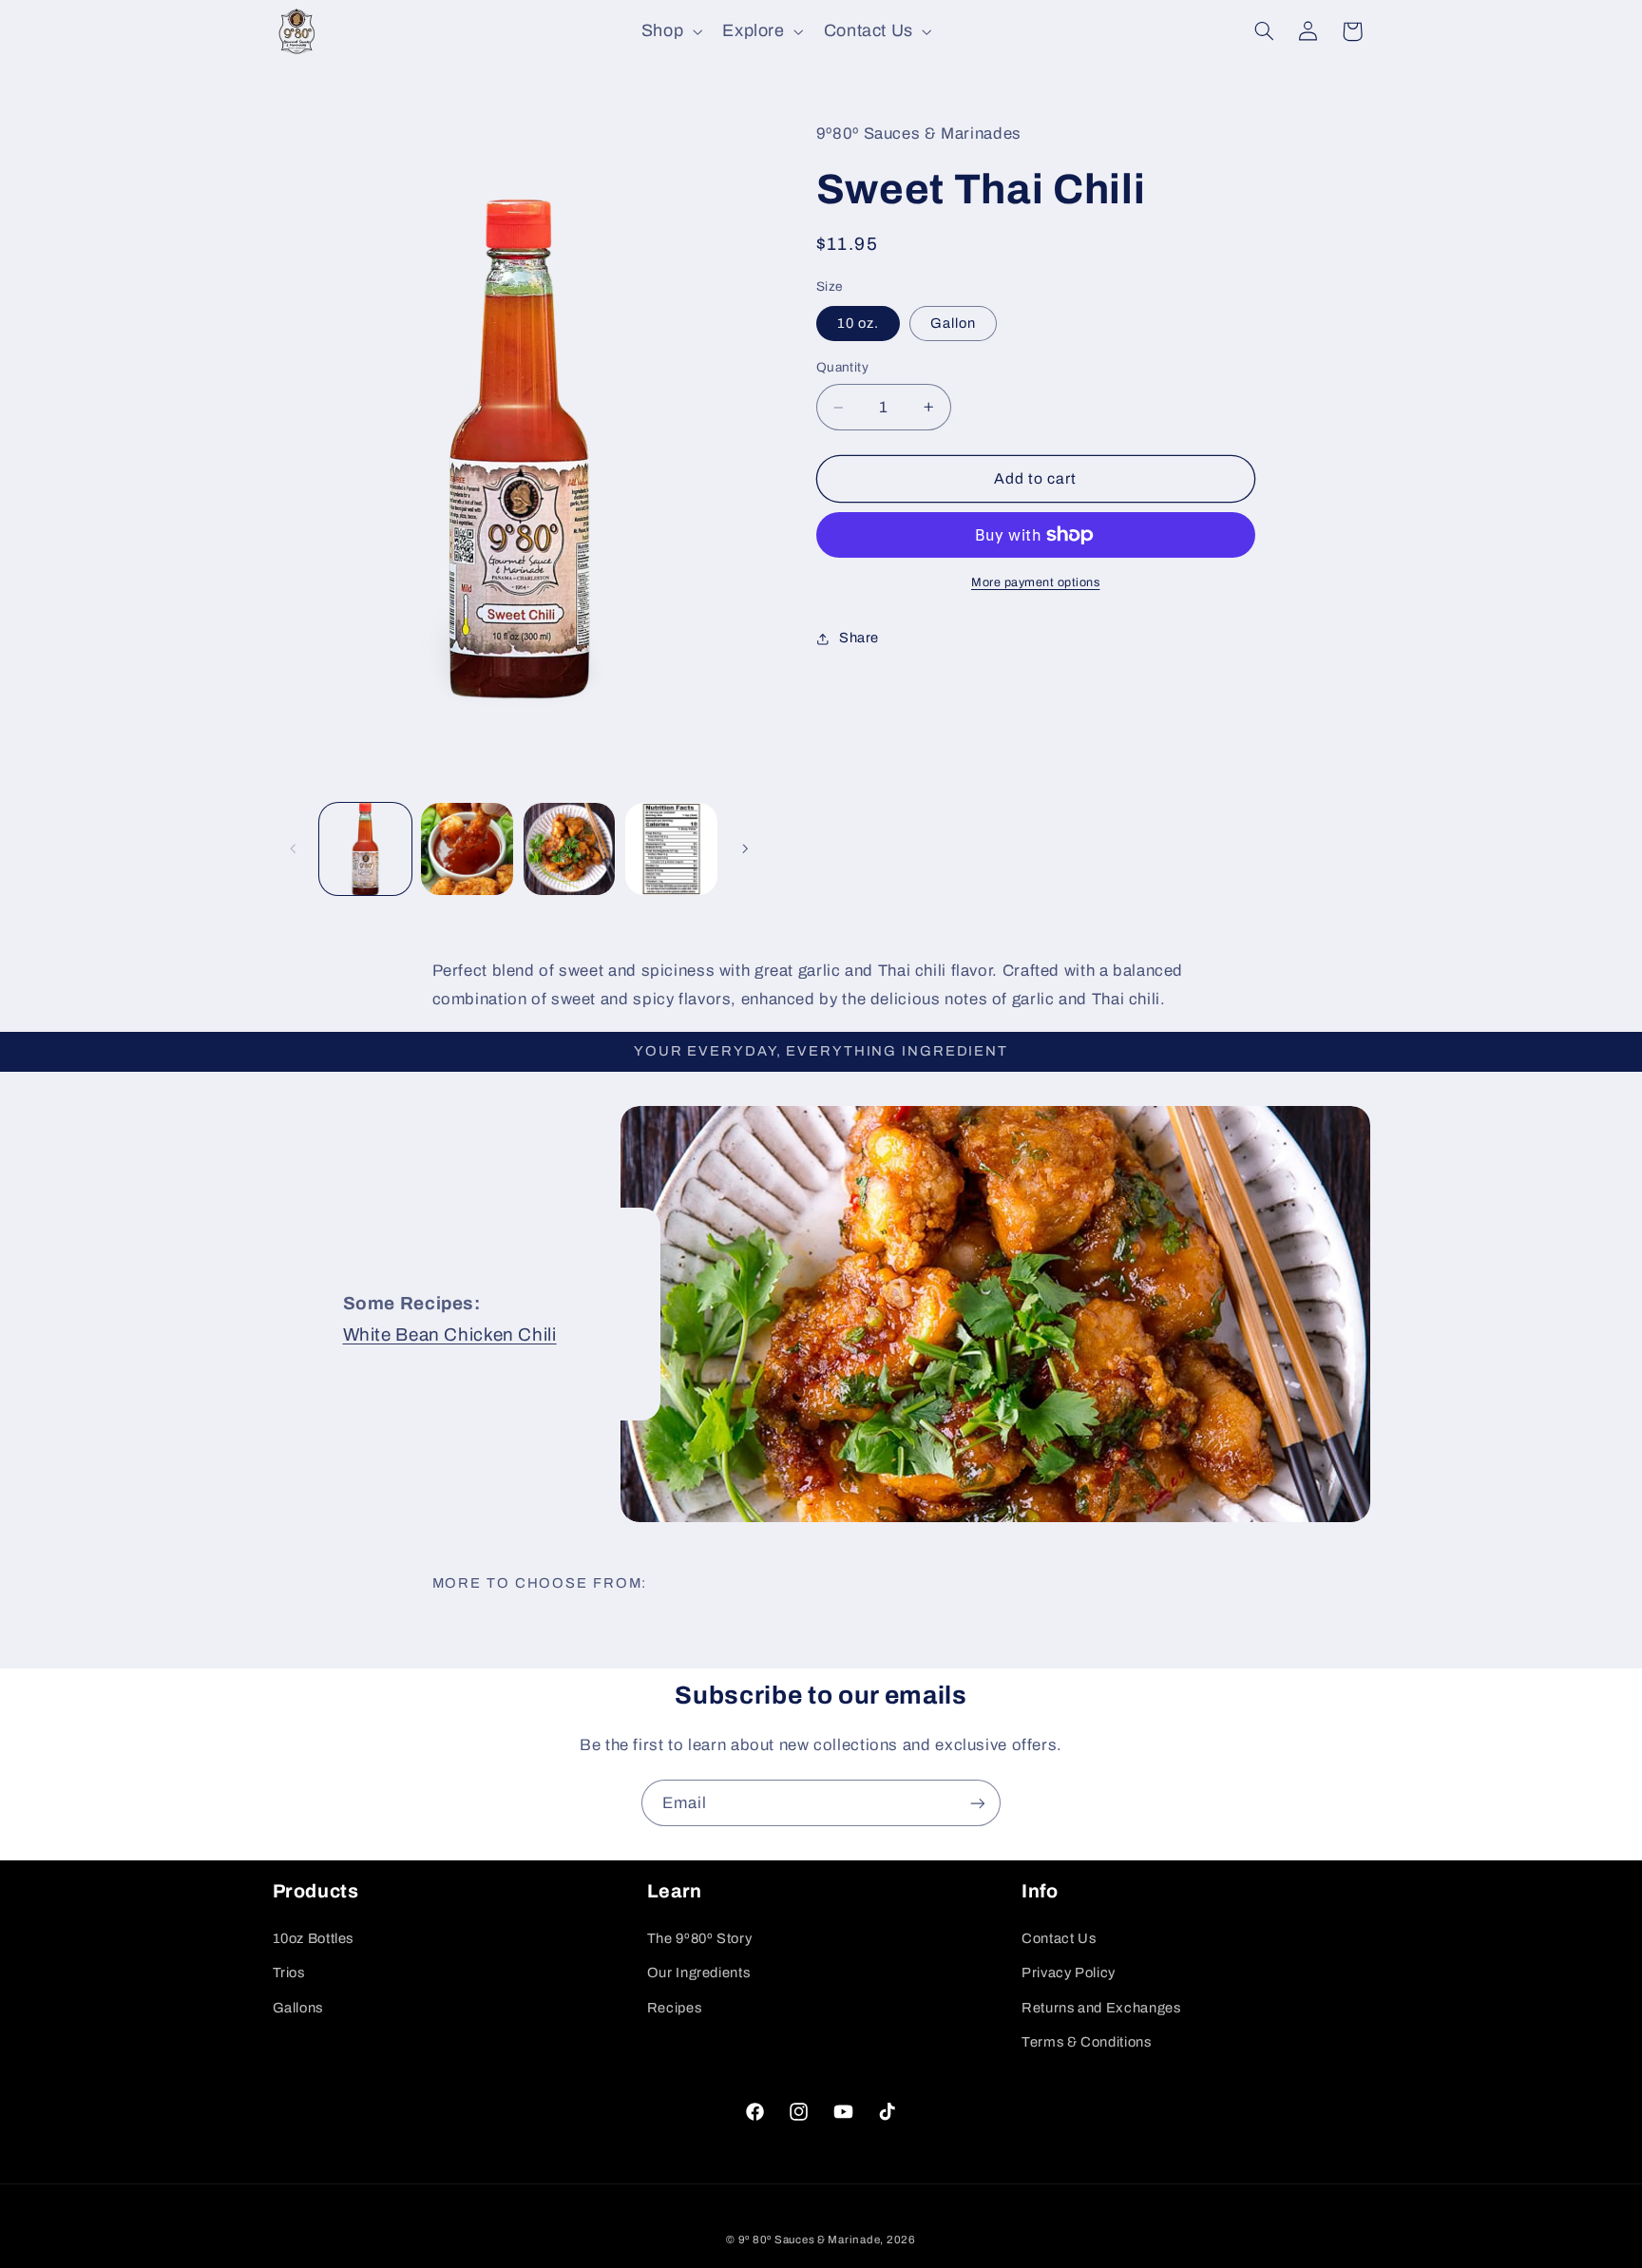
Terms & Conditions (1086, 2042)
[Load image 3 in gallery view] (570, 849)
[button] (669, 31)
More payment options (1036, 582)
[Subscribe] (978, 1803)
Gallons (298, 2008)
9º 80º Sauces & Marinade (810, 2239)
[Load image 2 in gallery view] (467, 849)
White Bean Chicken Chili (449, 1334)
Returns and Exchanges (1101, 2008)
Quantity (842, 367)
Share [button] (859, 638)
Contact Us (1059, 1938)
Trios (289, 1973)
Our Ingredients (698, 1973)
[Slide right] (745, 848)
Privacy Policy (1069, 1973)
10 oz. (858, 323)
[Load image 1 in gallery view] (365, 849)
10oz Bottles (314, 1938)
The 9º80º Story (699, 1938)
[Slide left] (294, 848)
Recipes (674, 2008)
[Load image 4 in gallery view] (671, 849)
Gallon (953, 323)
